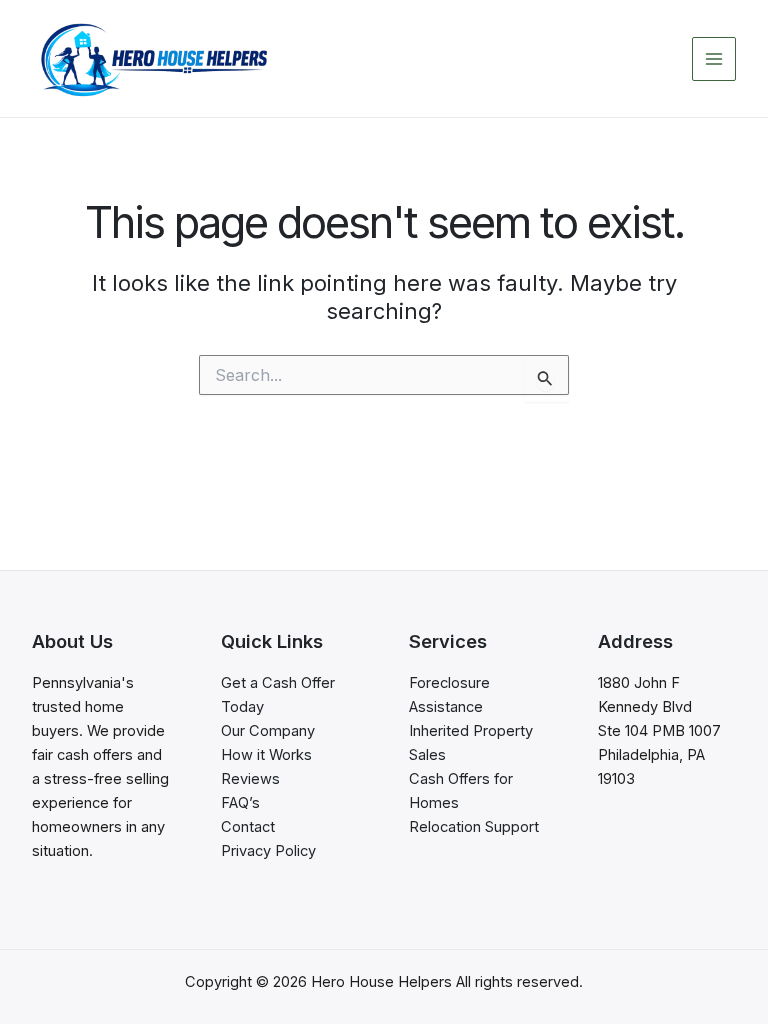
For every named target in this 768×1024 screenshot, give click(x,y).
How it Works (266, 755)
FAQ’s (240, 803)
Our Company (268, 731)
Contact (248, 827)
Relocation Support (474, 827)
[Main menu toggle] (714, 59)
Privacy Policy (268, 851)
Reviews (250, 779)
